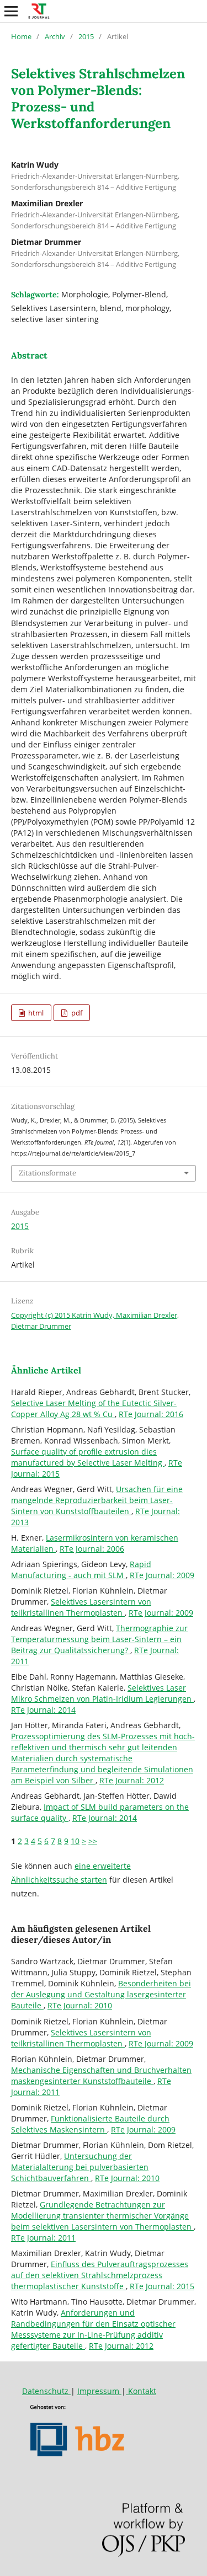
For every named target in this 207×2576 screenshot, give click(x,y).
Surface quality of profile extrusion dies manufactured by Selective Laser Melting (88, 1457)
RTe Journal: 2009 (162, 1575)
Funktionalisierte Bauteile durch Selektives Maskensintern (90, 2124)
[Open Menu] (11, 11)
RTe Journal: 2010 (80, 2005)
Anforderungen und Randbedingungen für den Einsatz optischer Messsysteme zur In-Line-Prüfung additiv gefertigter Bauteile (93, 2329)
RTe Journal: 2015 (162, 2286)
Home (21, 36)
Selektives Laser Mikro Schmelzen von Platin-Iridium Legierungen (102, 1693)
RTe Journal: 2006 (92, 1549)
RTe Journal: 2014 (43, 1710)
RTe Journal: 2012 (132, 1780)
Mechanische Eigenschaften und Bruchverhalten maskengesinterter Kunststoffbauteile (101, 2075)
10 (75, 1841)
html (35, 1013)
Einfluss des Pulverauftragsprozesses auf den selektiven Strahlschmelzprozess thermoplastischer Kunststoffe (100, 2275)
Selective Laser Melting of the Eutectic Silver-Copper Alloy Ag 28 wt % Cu (94, 1409)
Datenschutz (46, 2391)
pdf (76, 1013)
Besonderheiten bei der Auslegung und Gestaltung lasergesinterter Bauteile (101, 1994)
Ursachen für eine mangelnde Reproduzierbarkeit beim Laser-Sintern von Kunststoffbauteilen (97, 1500)
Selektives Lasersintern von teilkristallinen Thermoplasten (81, 1607)
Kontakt (141, 2391)
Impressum (99, 2391)
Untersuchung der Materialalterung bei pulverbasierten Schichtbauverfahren (80, 2167)
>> (93, 1841)
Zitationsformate (47, 1173)
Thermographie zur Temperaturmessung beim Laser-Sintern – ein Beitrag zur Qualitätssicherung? (99, 1639)
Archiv (55, 36)
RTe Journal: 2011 (43, 2238)
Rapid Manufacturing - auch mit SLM (81, 1570)
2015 (86, 36)
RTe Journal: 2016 (151, 1414)
